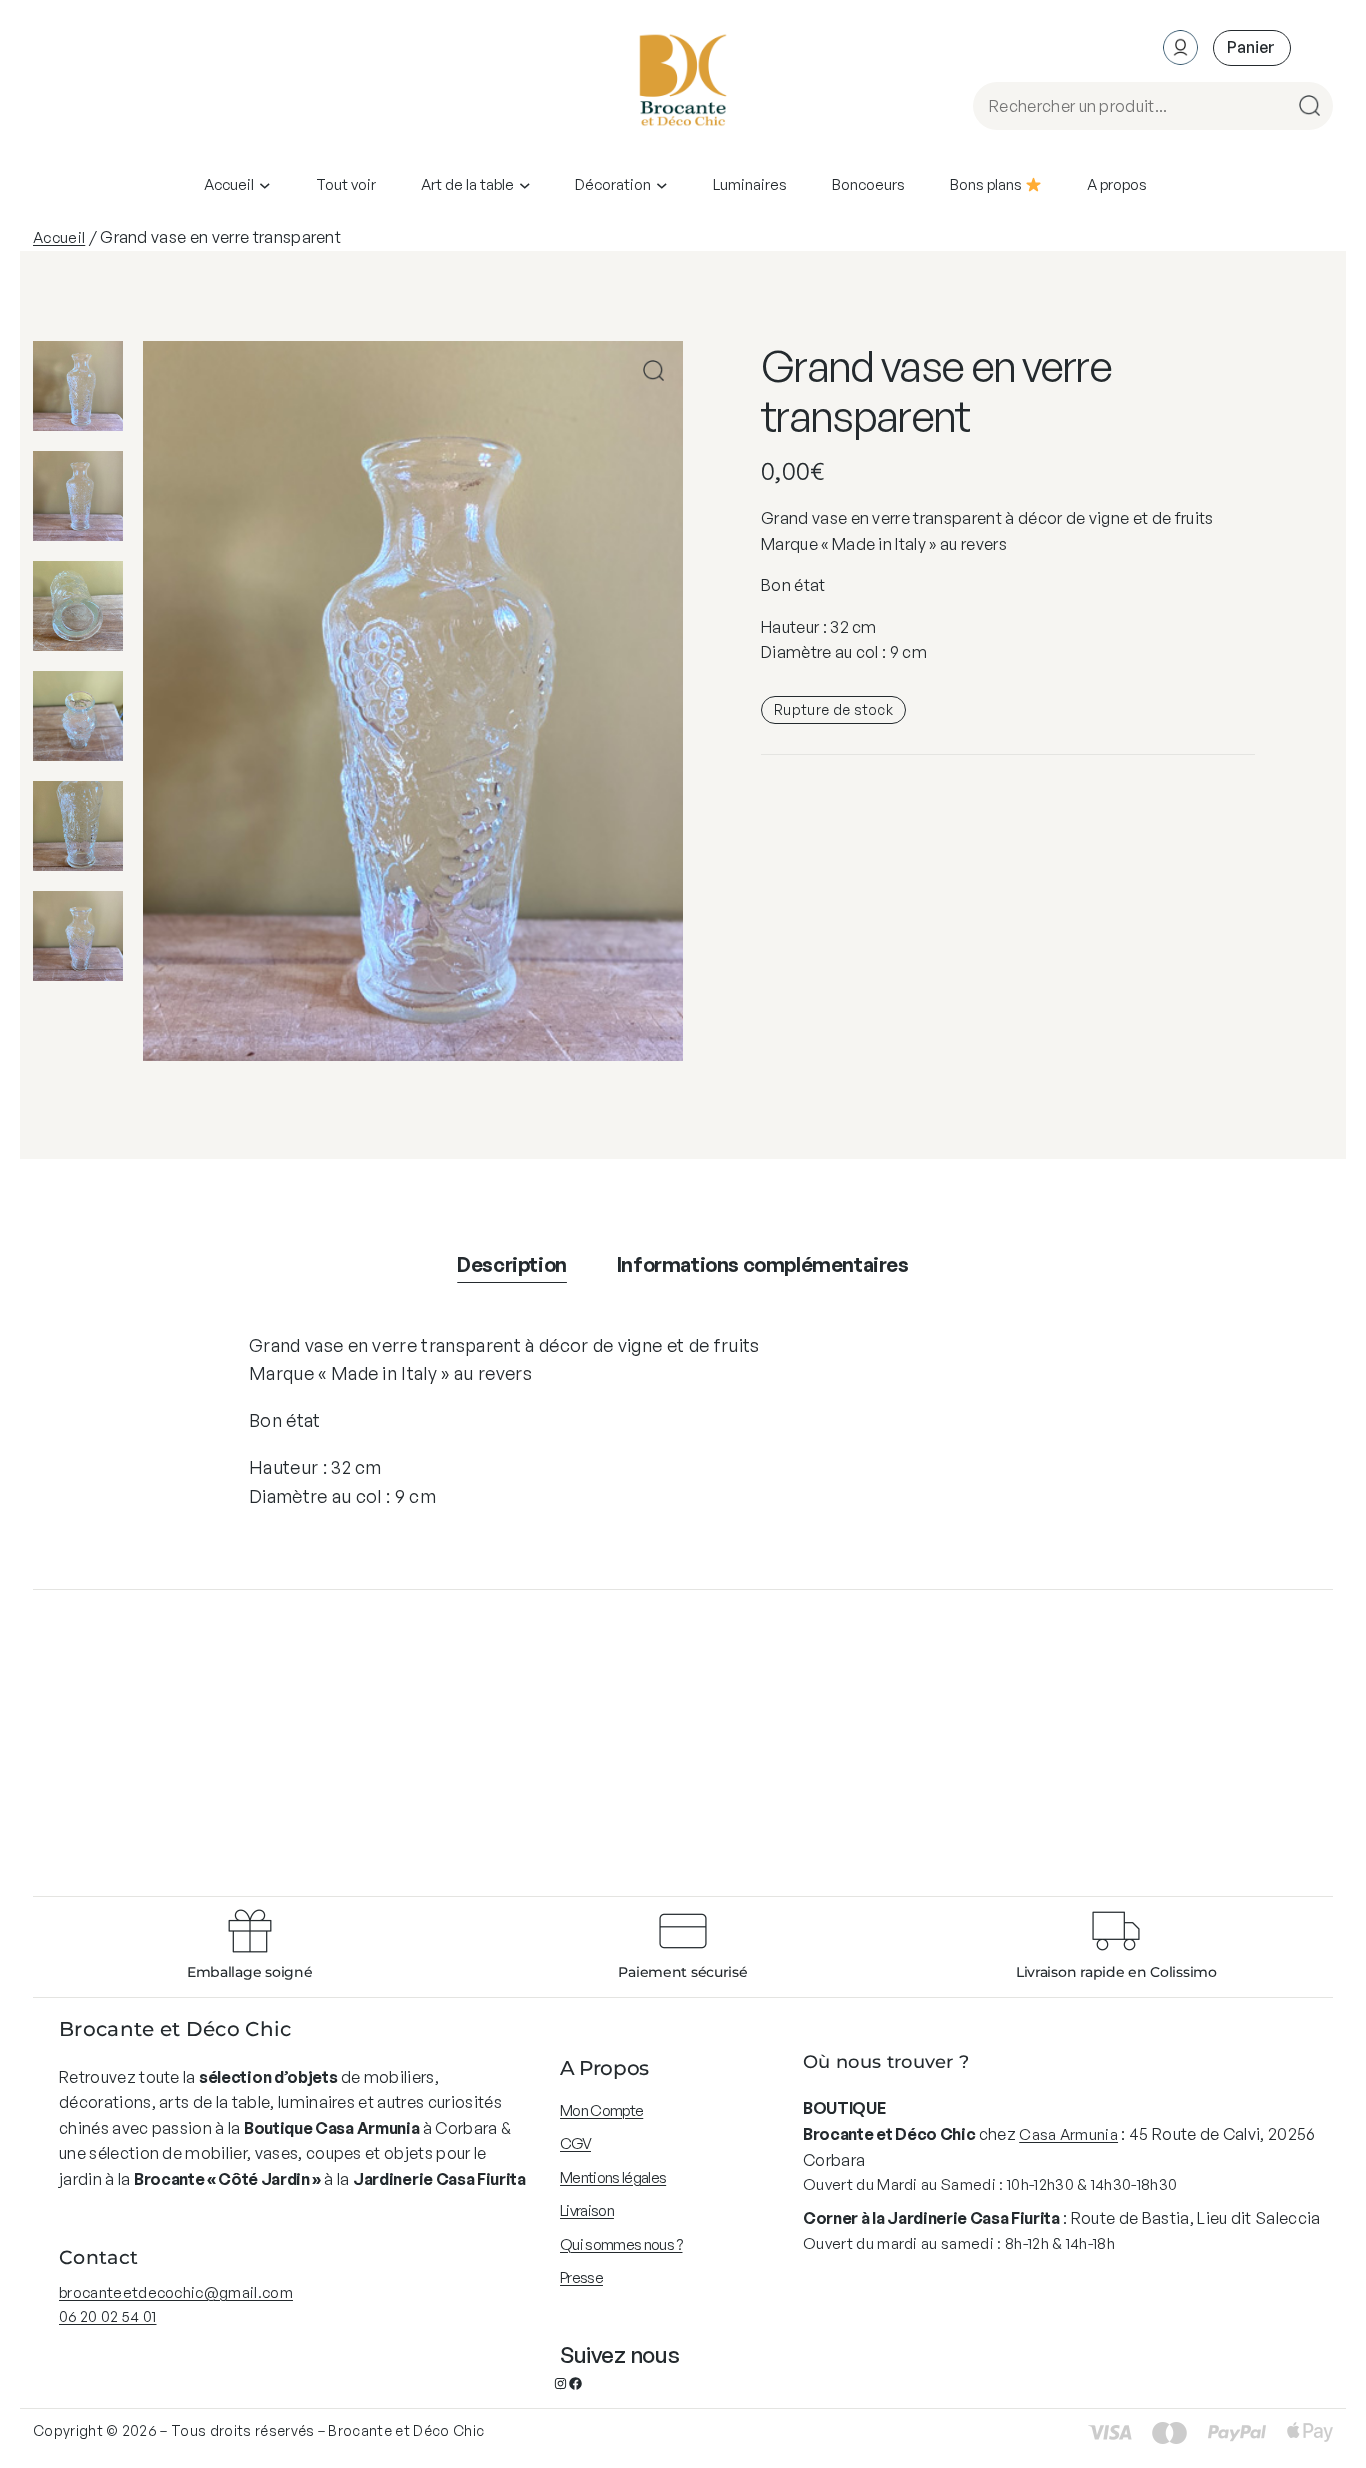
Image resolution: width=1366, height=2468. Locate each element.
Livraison (587, 2210)
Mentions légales (613, 2177)
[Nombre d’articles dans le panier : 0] (1252, 47)
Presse (581, 2277)
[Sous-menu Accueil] (265, 185)
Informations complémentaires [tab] (763, 1264)
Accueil (59, 237)
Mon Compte (601, 2110)
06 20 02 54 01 (107, 2316)
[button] (653, 370)
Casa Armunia (1068, 2134)
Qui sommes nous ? (621, 2244)
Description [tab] (512, 1264)
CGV (575, 2143)
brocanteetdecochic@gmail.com (176, 2292)
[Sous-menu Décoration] (662, 185)
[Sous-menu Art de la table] (525, 185)
